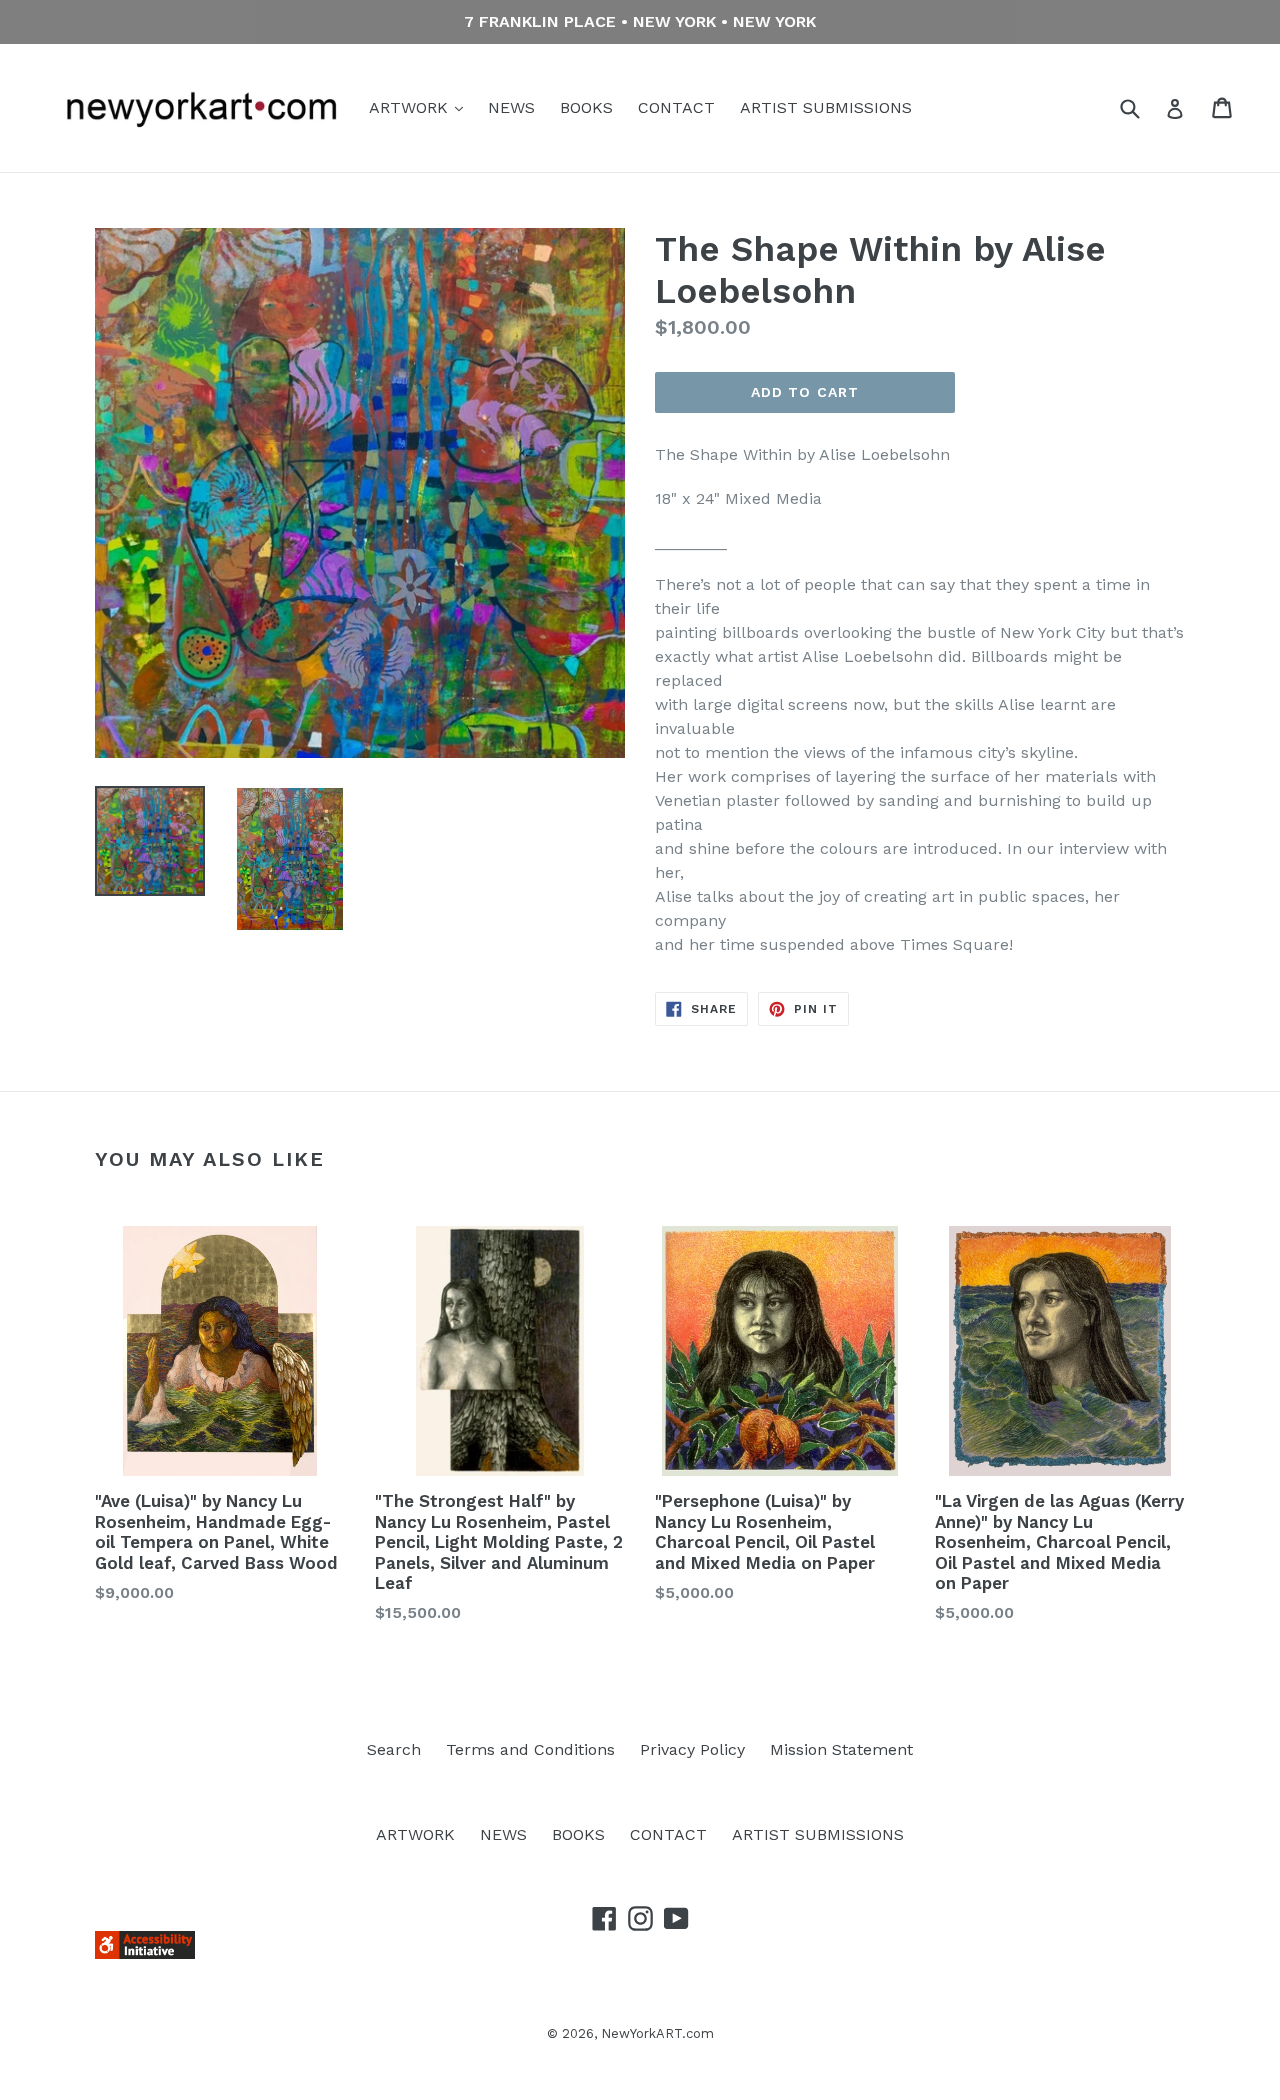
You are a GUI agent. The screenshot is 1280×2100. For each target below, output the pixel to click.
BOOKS (586, 107)
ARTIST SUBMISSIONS (826, 107)
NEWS (511, 107)
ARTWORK (411, 107)
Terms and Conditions (530, 1749)
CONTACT (676, 107)
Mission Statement (841, 1749)
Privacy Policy (692, 1749)
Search (394, 1749)
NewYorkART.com (657, 2033)
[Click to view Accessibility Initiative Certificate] (145, 1953)
